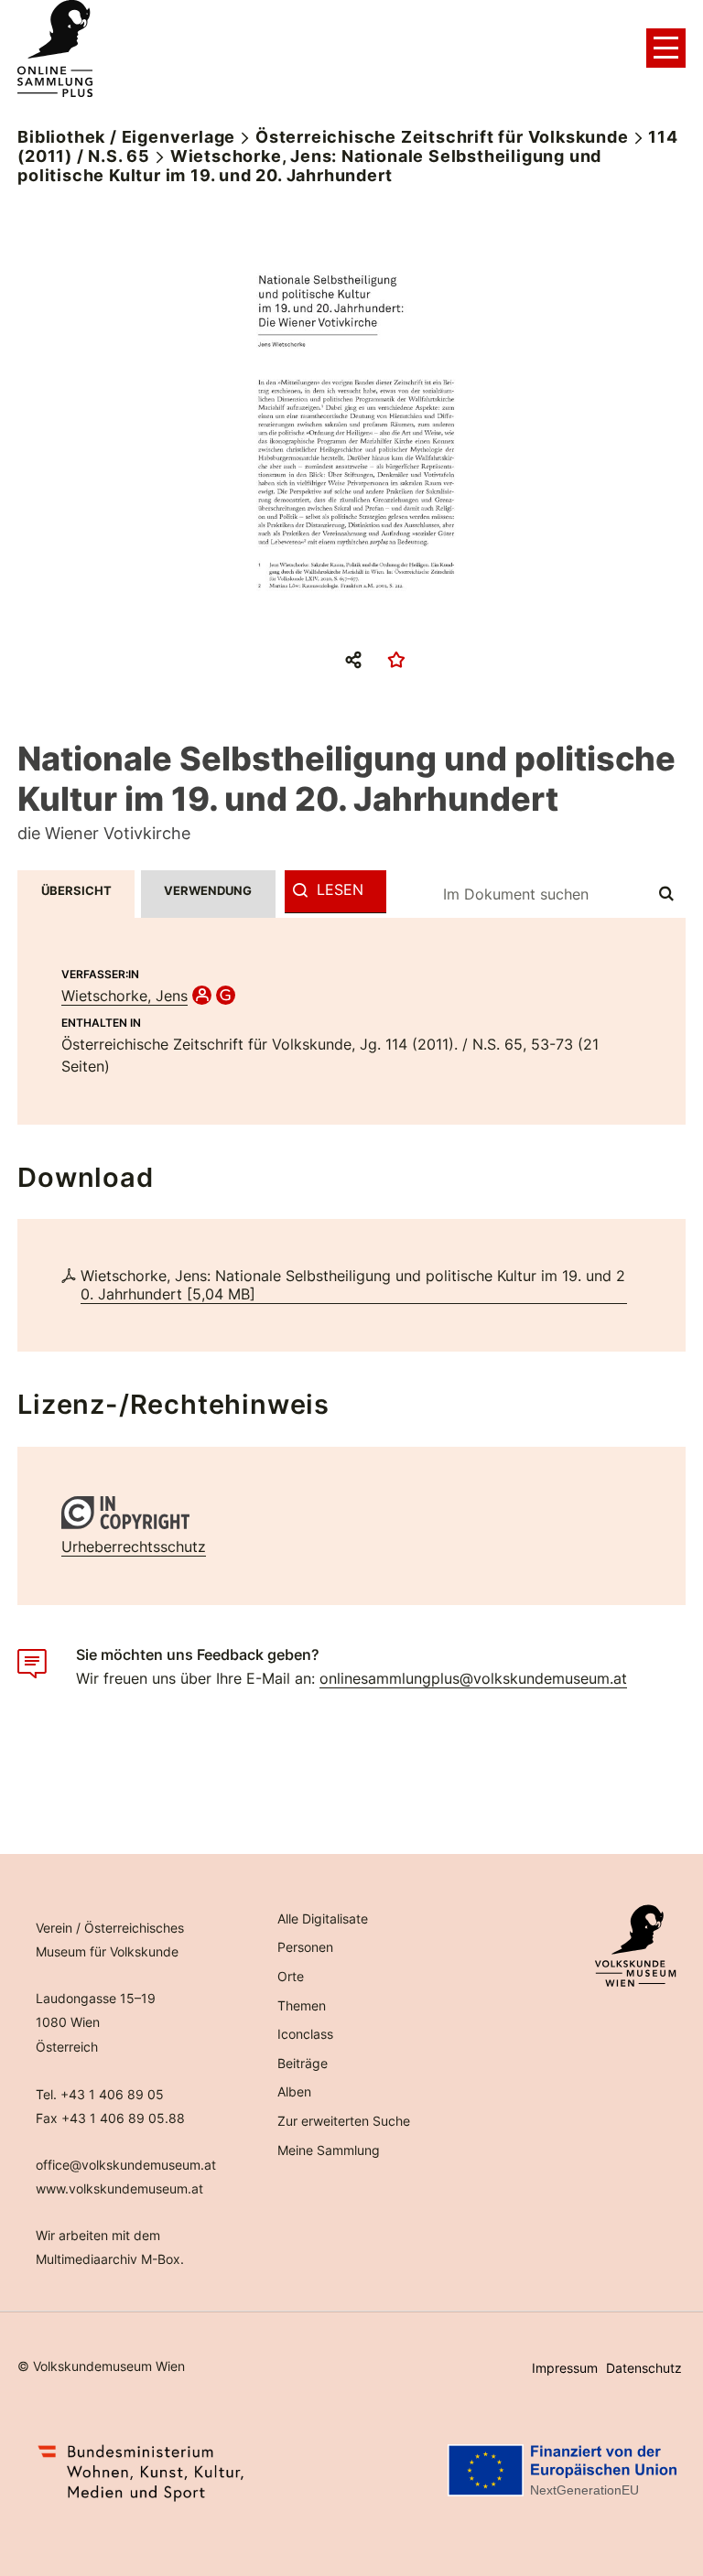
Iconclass (305, 2034)
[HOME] (55, 49)
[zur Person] (202, 996)
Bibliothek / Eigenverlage (126, 137)
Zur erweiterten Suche (344, 2121)
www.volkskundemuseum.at (119, 2188)
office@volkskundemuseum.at (126, 2165)
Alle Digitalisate (323, 1919)
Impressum (565, 2368)
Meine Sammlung (329, 2150)
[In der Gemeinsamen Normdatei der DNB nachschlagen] (226, 996)
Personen (305, 1947)
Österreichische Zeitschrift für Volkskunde (442, 137)
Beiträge (303, 2063)
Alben (294, 2091)
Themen (302, 2005)
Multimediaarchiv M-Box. (110, 2259)
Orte (291, 1976)
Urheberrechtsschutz (134, 1547)
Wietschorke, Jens (124, 996)
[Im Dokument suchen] (667, 894)
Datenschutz (644, 2368)
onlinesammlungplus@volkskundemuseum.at (473, 1678)
